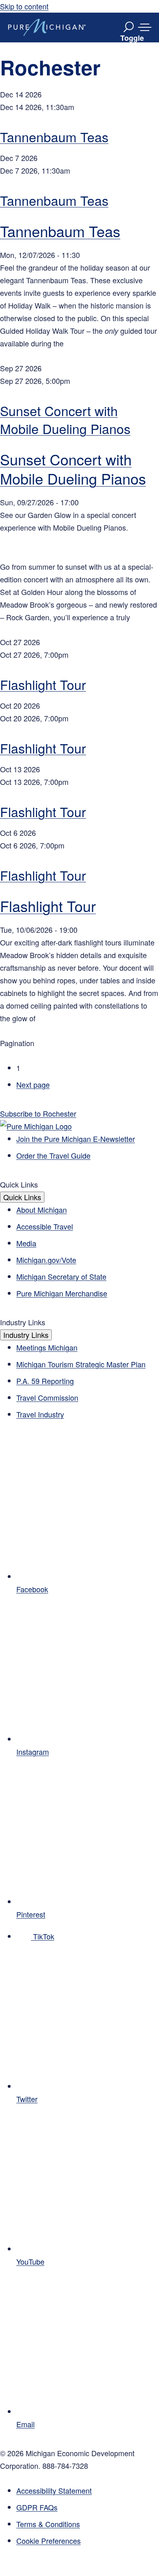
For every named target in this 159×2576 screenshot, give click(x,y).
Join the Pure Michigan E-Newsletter (76, 1139)
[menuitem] (88, 2541)
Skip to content (24, 6)
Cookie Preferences (49, 2541)
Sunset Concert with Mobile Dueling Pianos (65, 419)
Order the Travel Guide (53, 1155)
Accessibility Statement (54, 2490)
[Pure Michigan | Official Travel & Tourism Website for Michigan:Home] (47, 27)
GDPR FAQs (37, 2507)
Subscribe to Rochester (38, 1113)
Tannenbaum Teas (54, 137)
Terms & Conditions (48, 2524)
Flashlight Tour (43, 684)
